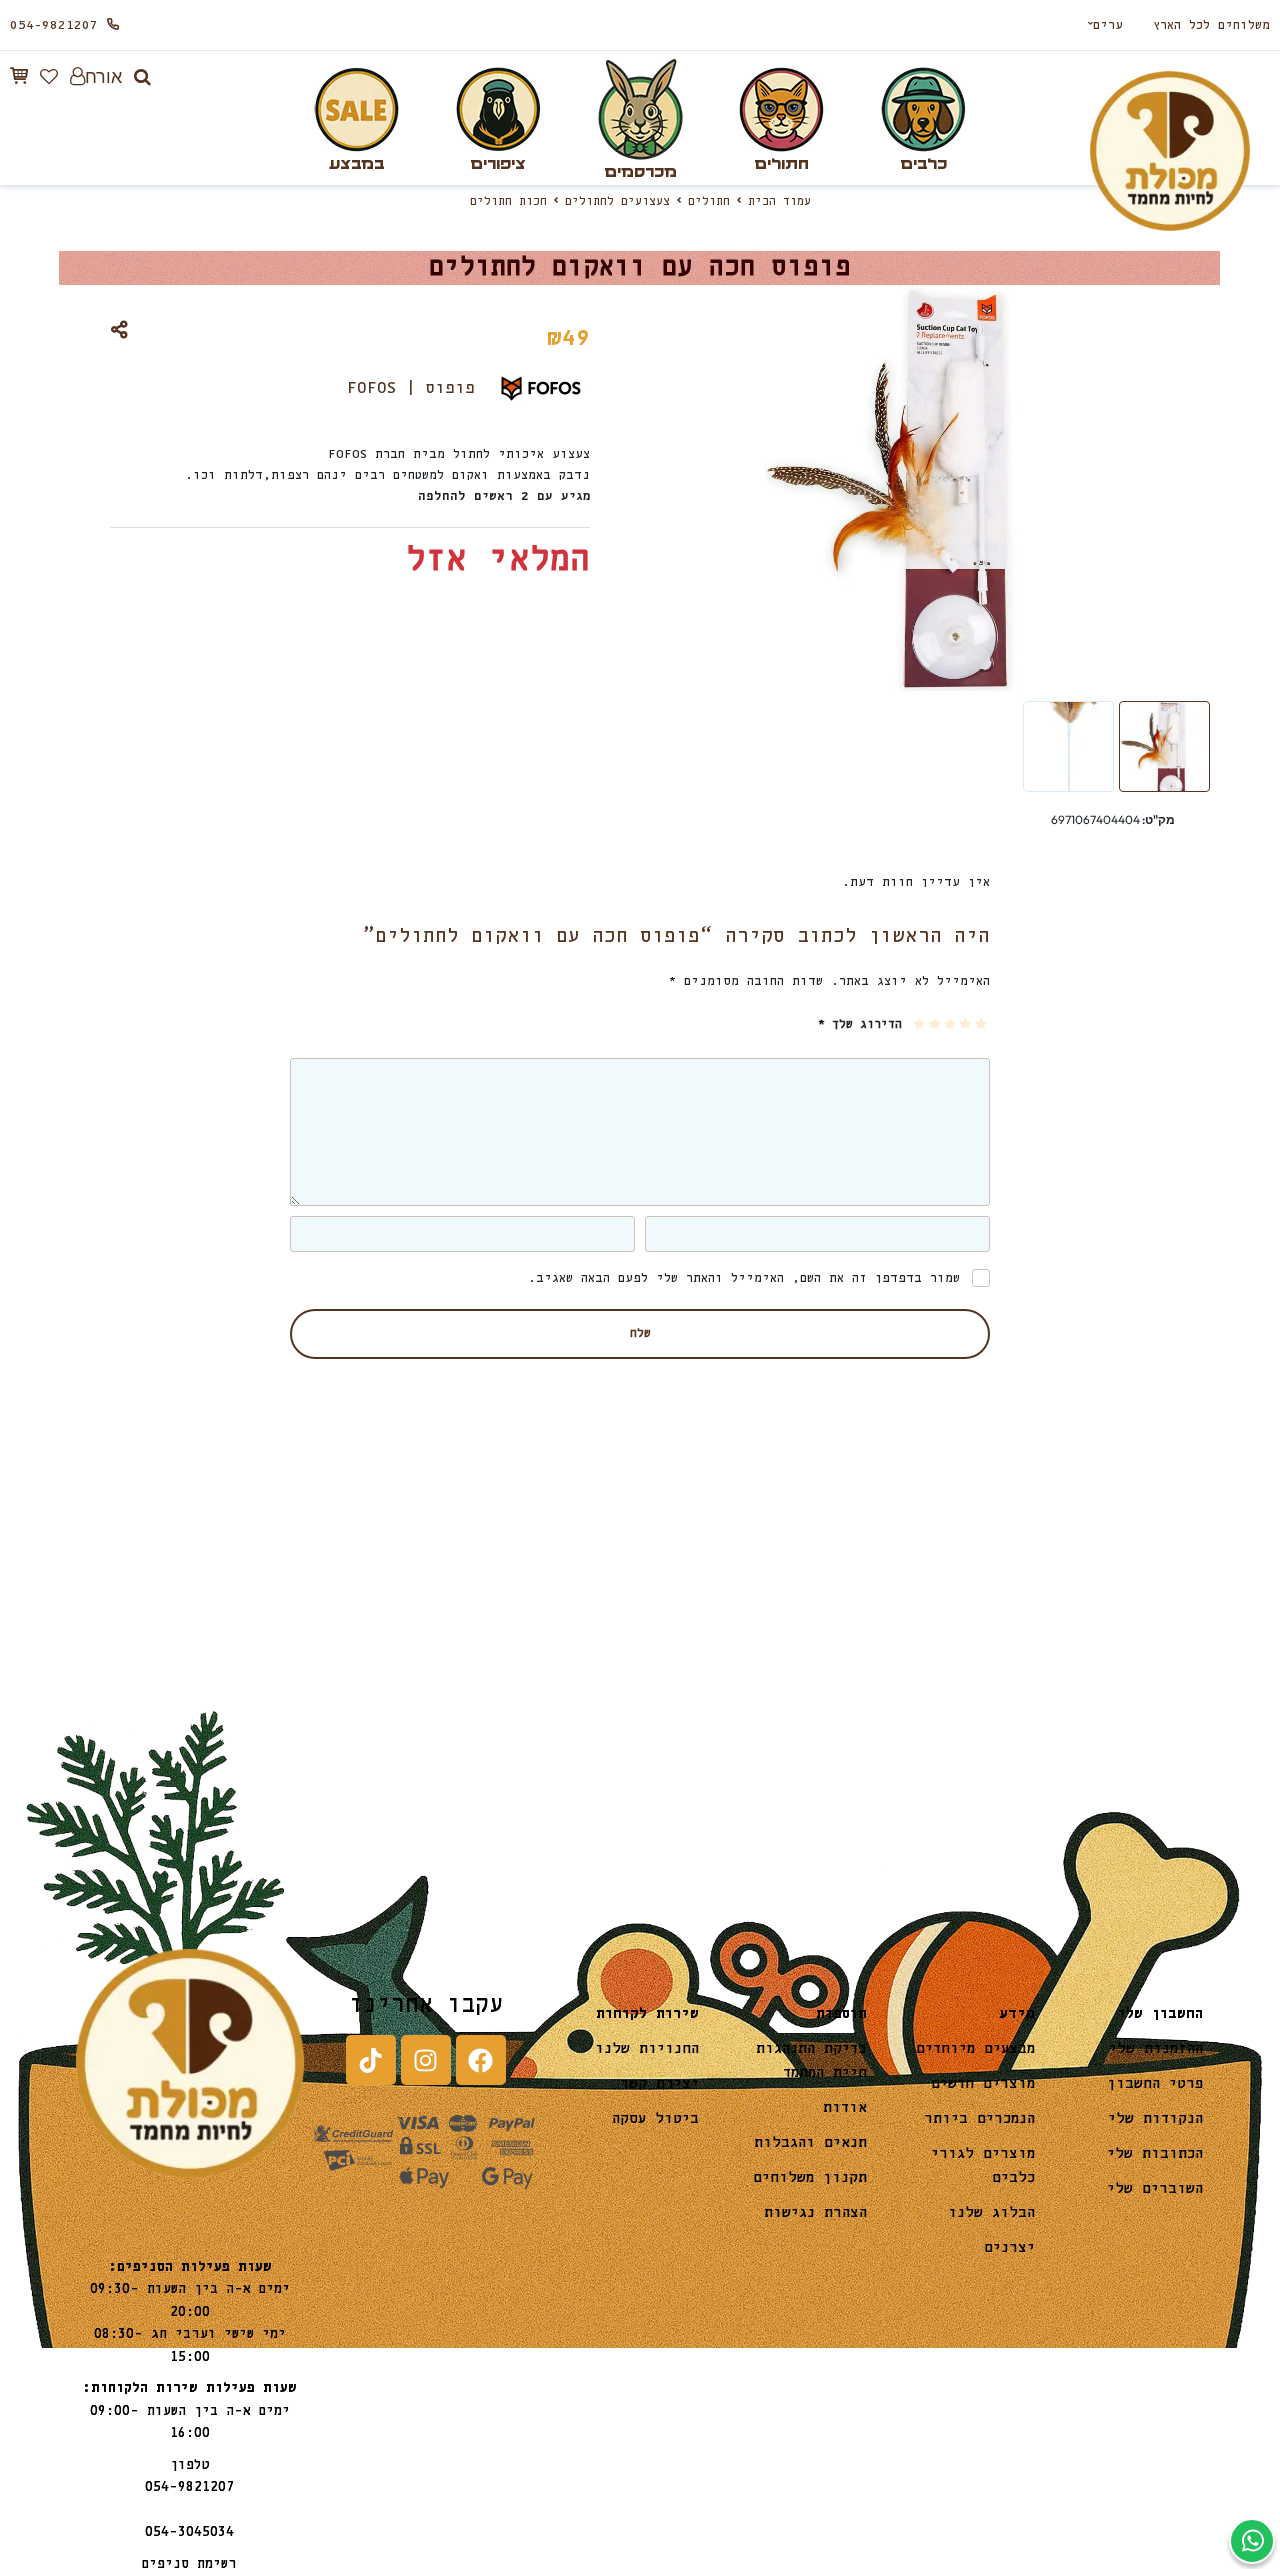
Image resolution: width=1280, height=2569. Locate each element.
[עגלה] (19, 76)
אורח (103, 76)
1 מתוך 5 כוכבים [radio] (982, 1024)
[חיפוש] (142, 77)
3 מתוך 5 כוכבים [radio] (951, 1024)
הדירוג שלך (860, 1025)
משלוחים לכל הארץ (1211, 25)
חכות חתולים (508, 202)
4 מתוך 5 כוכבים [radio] (935, 1024)
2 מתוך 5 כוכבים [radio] (966, 1024)
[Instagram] (426, 2060)
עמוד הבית (779, 202)
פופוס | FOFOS (411, 388)
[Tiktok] (371, 2060)
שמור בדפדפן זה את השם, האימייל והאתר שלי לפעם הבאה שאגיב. (744, 1278)
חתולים (709, 202)
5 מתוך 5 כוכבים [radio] (920, 1024)
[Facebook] (481, 2060)
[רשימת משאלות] (49, 76)
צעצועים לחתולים (617, 202)
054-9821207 (54, 25)
